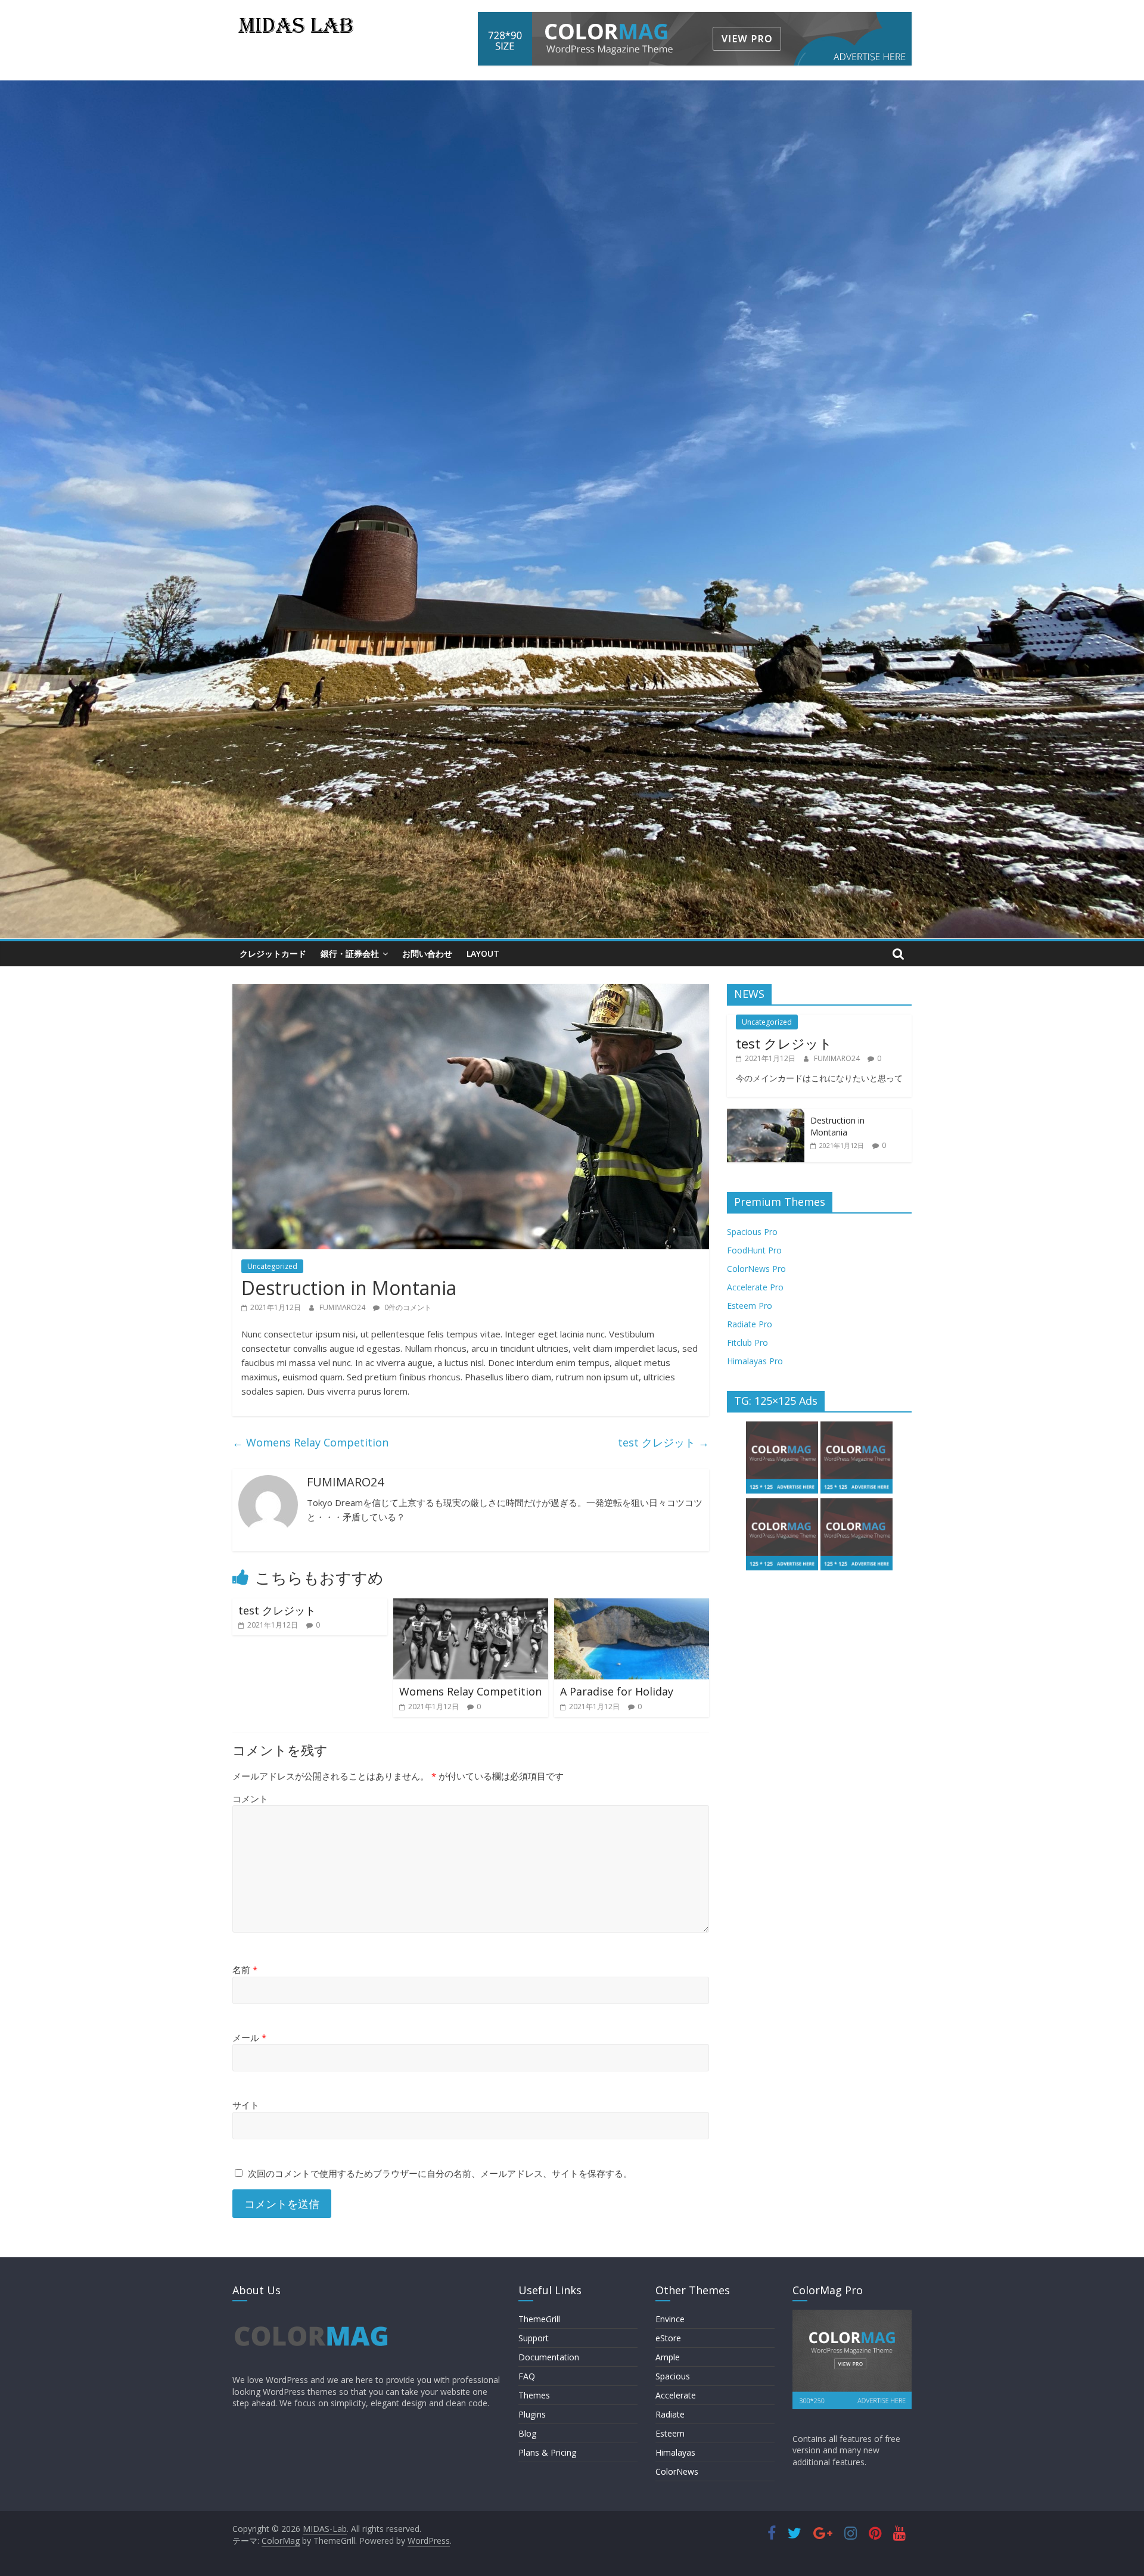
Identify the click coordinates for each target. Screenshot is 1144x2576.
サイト (246, 2105)
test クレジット (663, 1442)
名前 (245, 1970)
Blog (527, 2433)
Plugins (532, 2414)
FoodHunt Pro (754, 1250)
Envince (670, 2319)
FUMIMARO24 (343, 1307)
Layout (483, 953)
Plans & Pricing (547, 2452)
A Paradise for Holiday (617, 1691)
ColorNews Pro (756, 1269)
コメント (250, 1799)
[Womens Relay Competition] (471, 1606)
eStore (668, 2338)
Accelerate (676, 2395)
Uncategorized (272, 1266)
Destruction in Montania (837, 1126)
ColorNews (677, 2471)
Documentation (549, 2357)
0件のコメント (407, 1307)
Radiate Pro (750, 1324)
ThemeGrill (539, 2319)
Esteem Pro (750, 1306)
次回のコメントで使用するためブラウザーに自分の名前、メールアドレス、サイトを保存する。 (440, 2173)
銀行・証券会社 (350, 953)
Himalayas (675, 2452)
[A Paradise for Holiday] (632, 1606)
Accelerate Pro (755, 1287)
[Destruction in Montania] (766, 1115)
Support (534, 2338)
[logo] (311, 2315)
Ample (668, 2357)
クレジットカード (273, 953)
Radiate (670, 2414)
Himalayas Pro (755, 1361)
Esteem (670, 2433)
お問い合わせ (427, 953)
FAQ (527, 2376)
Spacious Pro (752, 1232)
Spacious (673, 2376)
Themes (534, 2395)
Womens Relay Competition (310, 1442)
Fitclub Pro (747, 1343)
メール (249, 2037)
